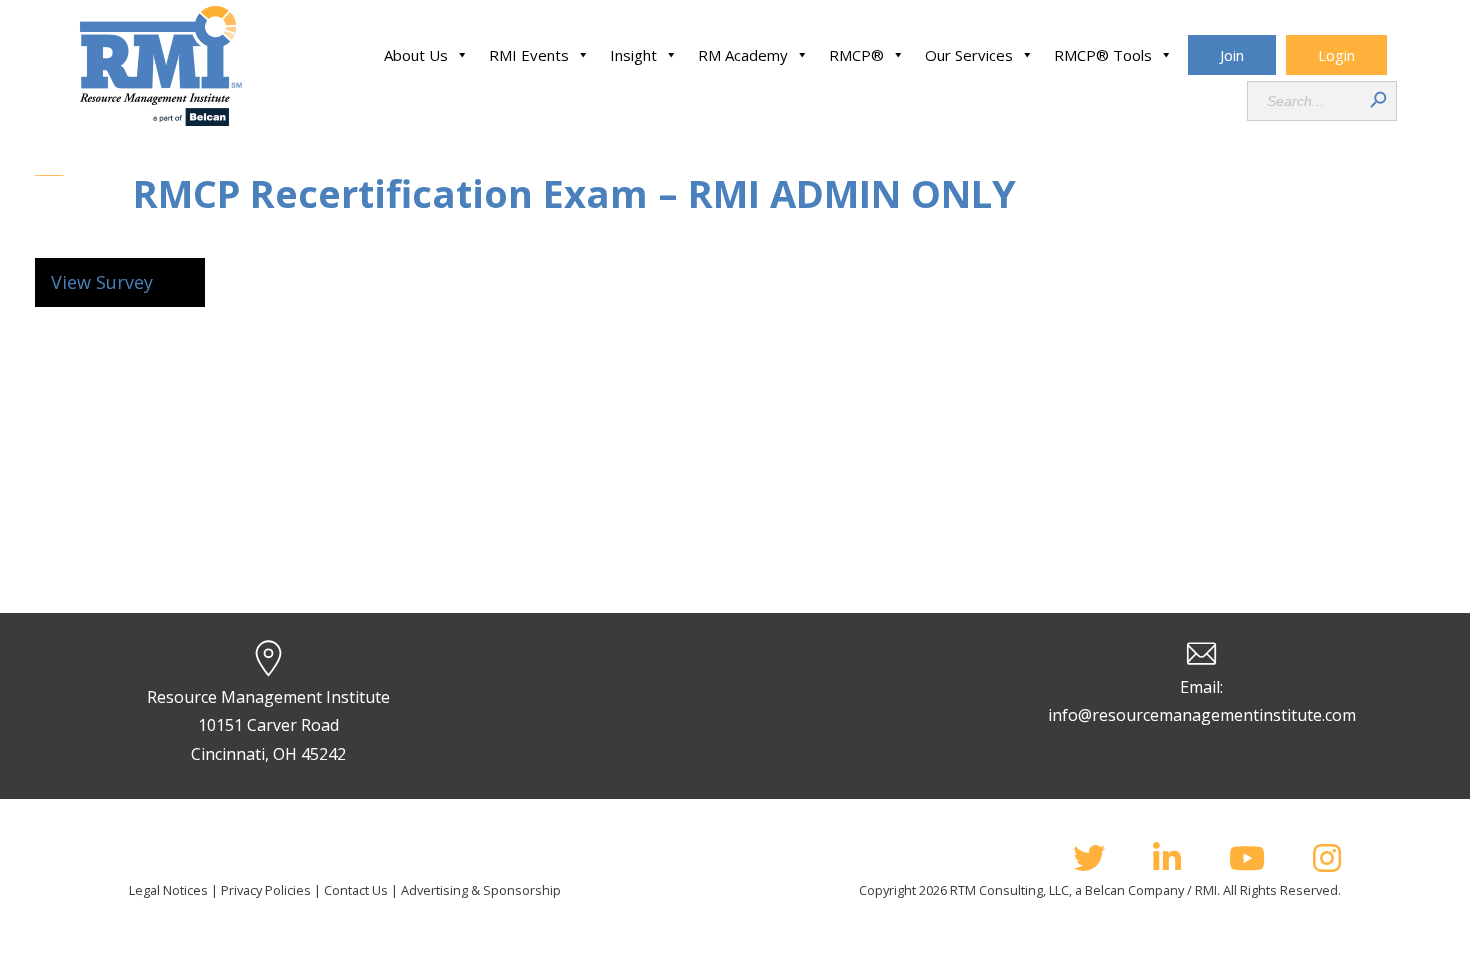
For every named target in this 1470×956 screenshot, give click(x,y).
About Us (416, 55)
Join (1232, 55)
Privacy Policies (266, 890)
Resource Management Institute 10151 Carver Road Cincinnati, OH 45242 (268, 726)
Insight (633, 55)
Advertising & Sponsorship (481, 890)
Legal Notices (168, 890)
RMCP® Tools (1103, 55)
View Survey (102, 282)
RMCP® (856, 55)
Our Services (969, 55)
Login (1336, 55)
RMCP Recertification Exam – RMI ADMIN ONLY (574, 193)
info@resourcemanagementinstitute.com (1202, 715)
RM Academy (743, 55)
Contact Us (356, 890)
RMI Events (529, 55)
